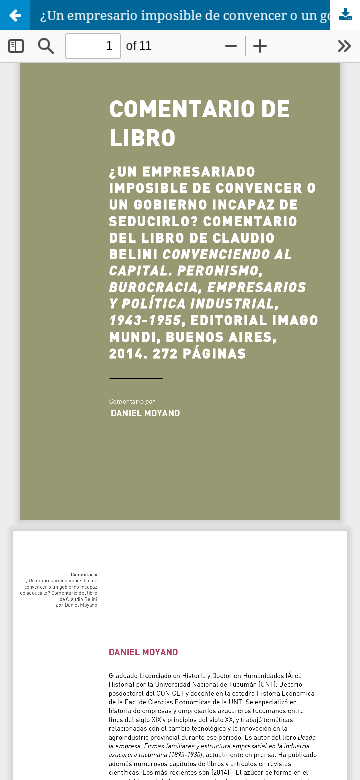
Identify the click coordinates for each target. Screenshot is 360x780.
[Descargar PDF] (345, 15)
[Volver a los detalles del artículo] (15, 15)
